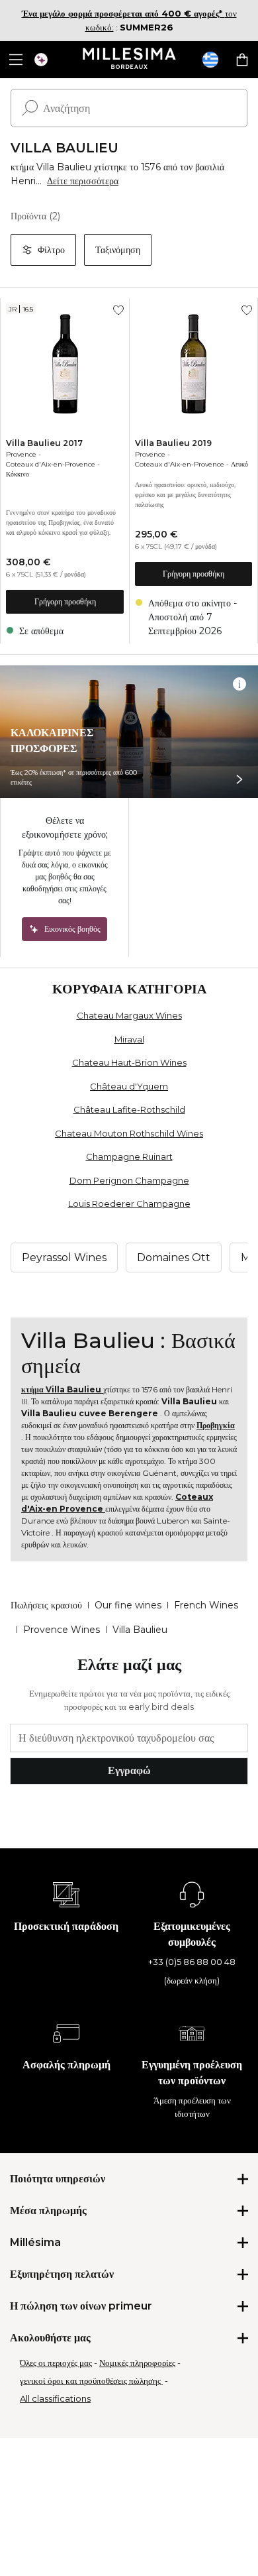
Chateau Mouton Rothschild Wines (129, 1133)
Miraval (129, 1039)
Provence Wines (62, 1630)
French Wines (206, 1605)
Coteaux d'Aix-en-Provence (51, 464)
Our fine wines (128, 1605)
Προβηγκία (216, 1425)
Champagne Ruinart (129, 1156)
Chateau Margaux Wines (129, 1015)
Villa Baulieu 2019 (173, 443)
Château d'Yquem (129, 1086)
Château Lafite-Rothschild (129, 1109)
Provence (21, 454)
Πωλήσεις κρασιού (46, 1605)
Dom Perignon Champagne (129, 1180)
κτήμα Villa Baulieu (62, 1389)
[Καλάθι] (242, 60)
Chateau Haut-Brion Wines (129, 1062)
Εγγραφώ (129, 1770)
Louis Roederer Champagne (129, 1204)
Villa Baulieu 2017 (44, 443)
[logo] (129, 60)
